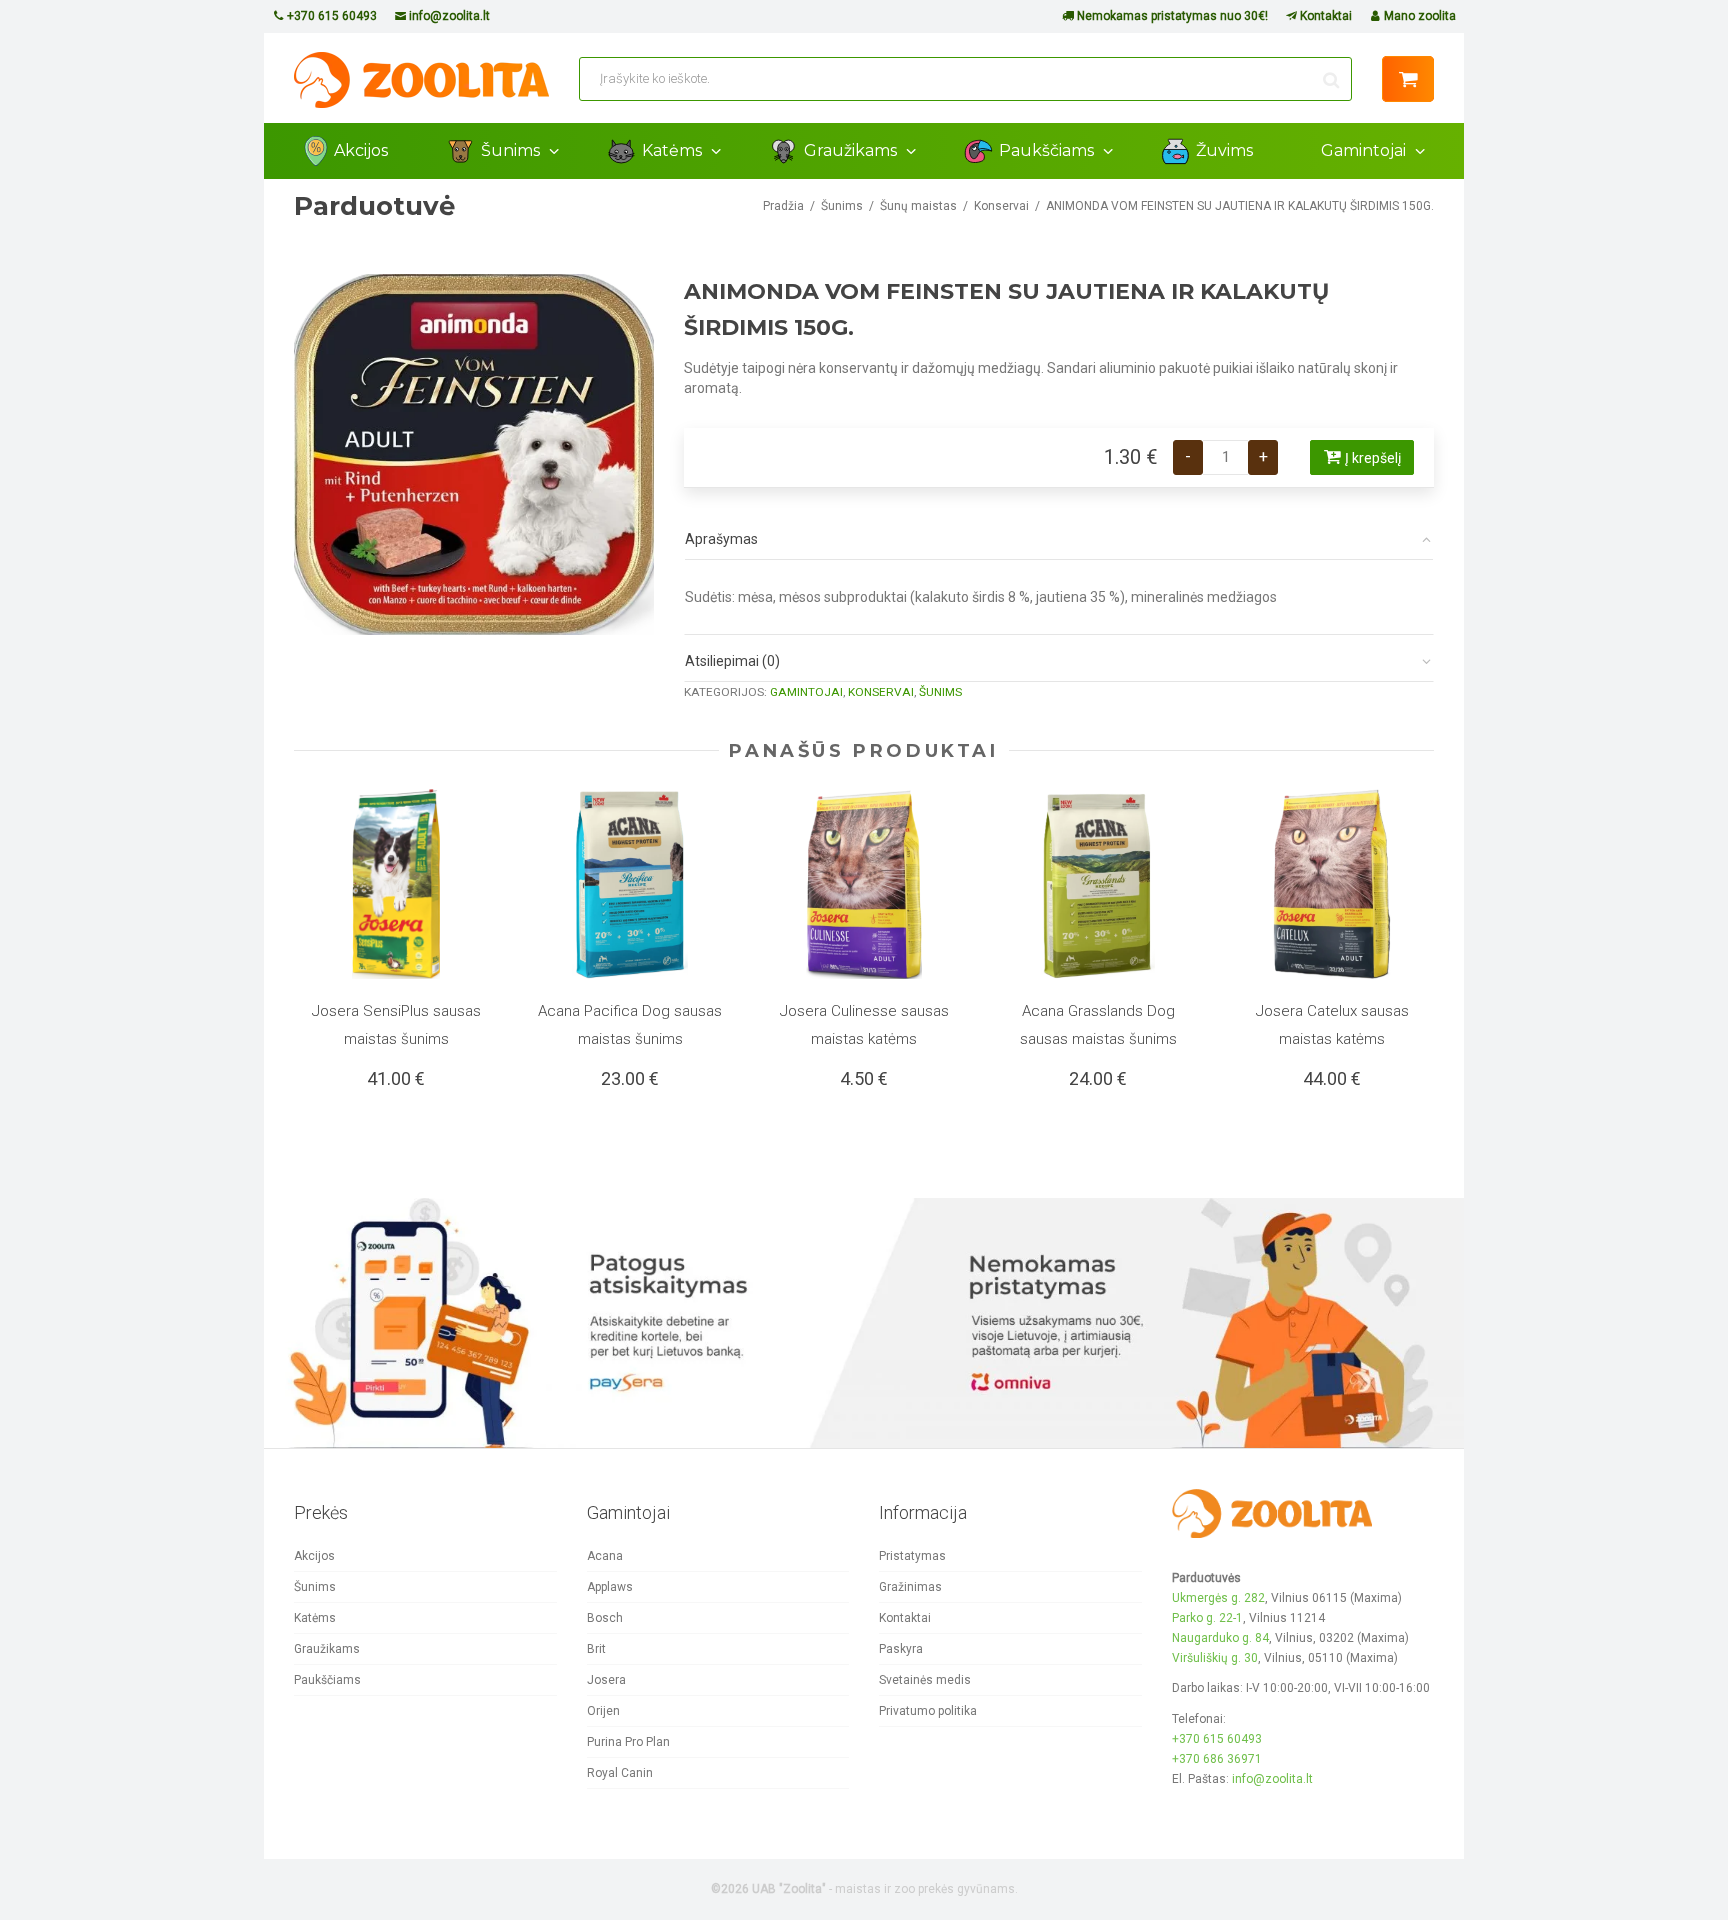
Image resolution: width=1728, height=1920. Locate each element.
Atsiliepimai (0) (732, 661)
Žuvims (1224, 150)
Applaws (610, 1587)
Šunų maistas (918, 206)
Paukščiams (1048, 150)
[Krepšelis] (1408, 79)
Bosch (605, 1618)
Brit (596, 1649)
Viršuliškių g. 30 (1215, 1658)
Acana (605, 1556)
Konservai (1001, 206)
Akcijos (361, 150)
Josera (606, 1680)
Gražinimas (910, 1587)
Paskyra (901, 1649)
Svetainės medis (925, 1680)
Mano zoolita (1418, 16)
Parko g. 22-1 (1207, 1618)
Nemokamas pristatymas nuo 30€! (1171, 16)
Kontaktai (1324, 16)
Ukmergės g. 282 (1218, 1598)
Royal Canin (620, 1773)
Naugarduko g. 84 (1220, 1638)
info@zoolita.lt (448, 16)
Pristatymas (912, 1556)
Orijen (603, 1711)
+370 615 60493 (330, 16)
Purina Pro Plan (628, 1742)
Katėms (674, 150)
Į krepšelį (1373, 458)
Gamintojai (1365, 150)
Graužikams (852, 150)
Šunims (512, 150)
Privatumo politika (928, 1711)
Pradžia (783, 206)
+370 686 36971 (1217, 1759)
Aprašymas (721, 539)
